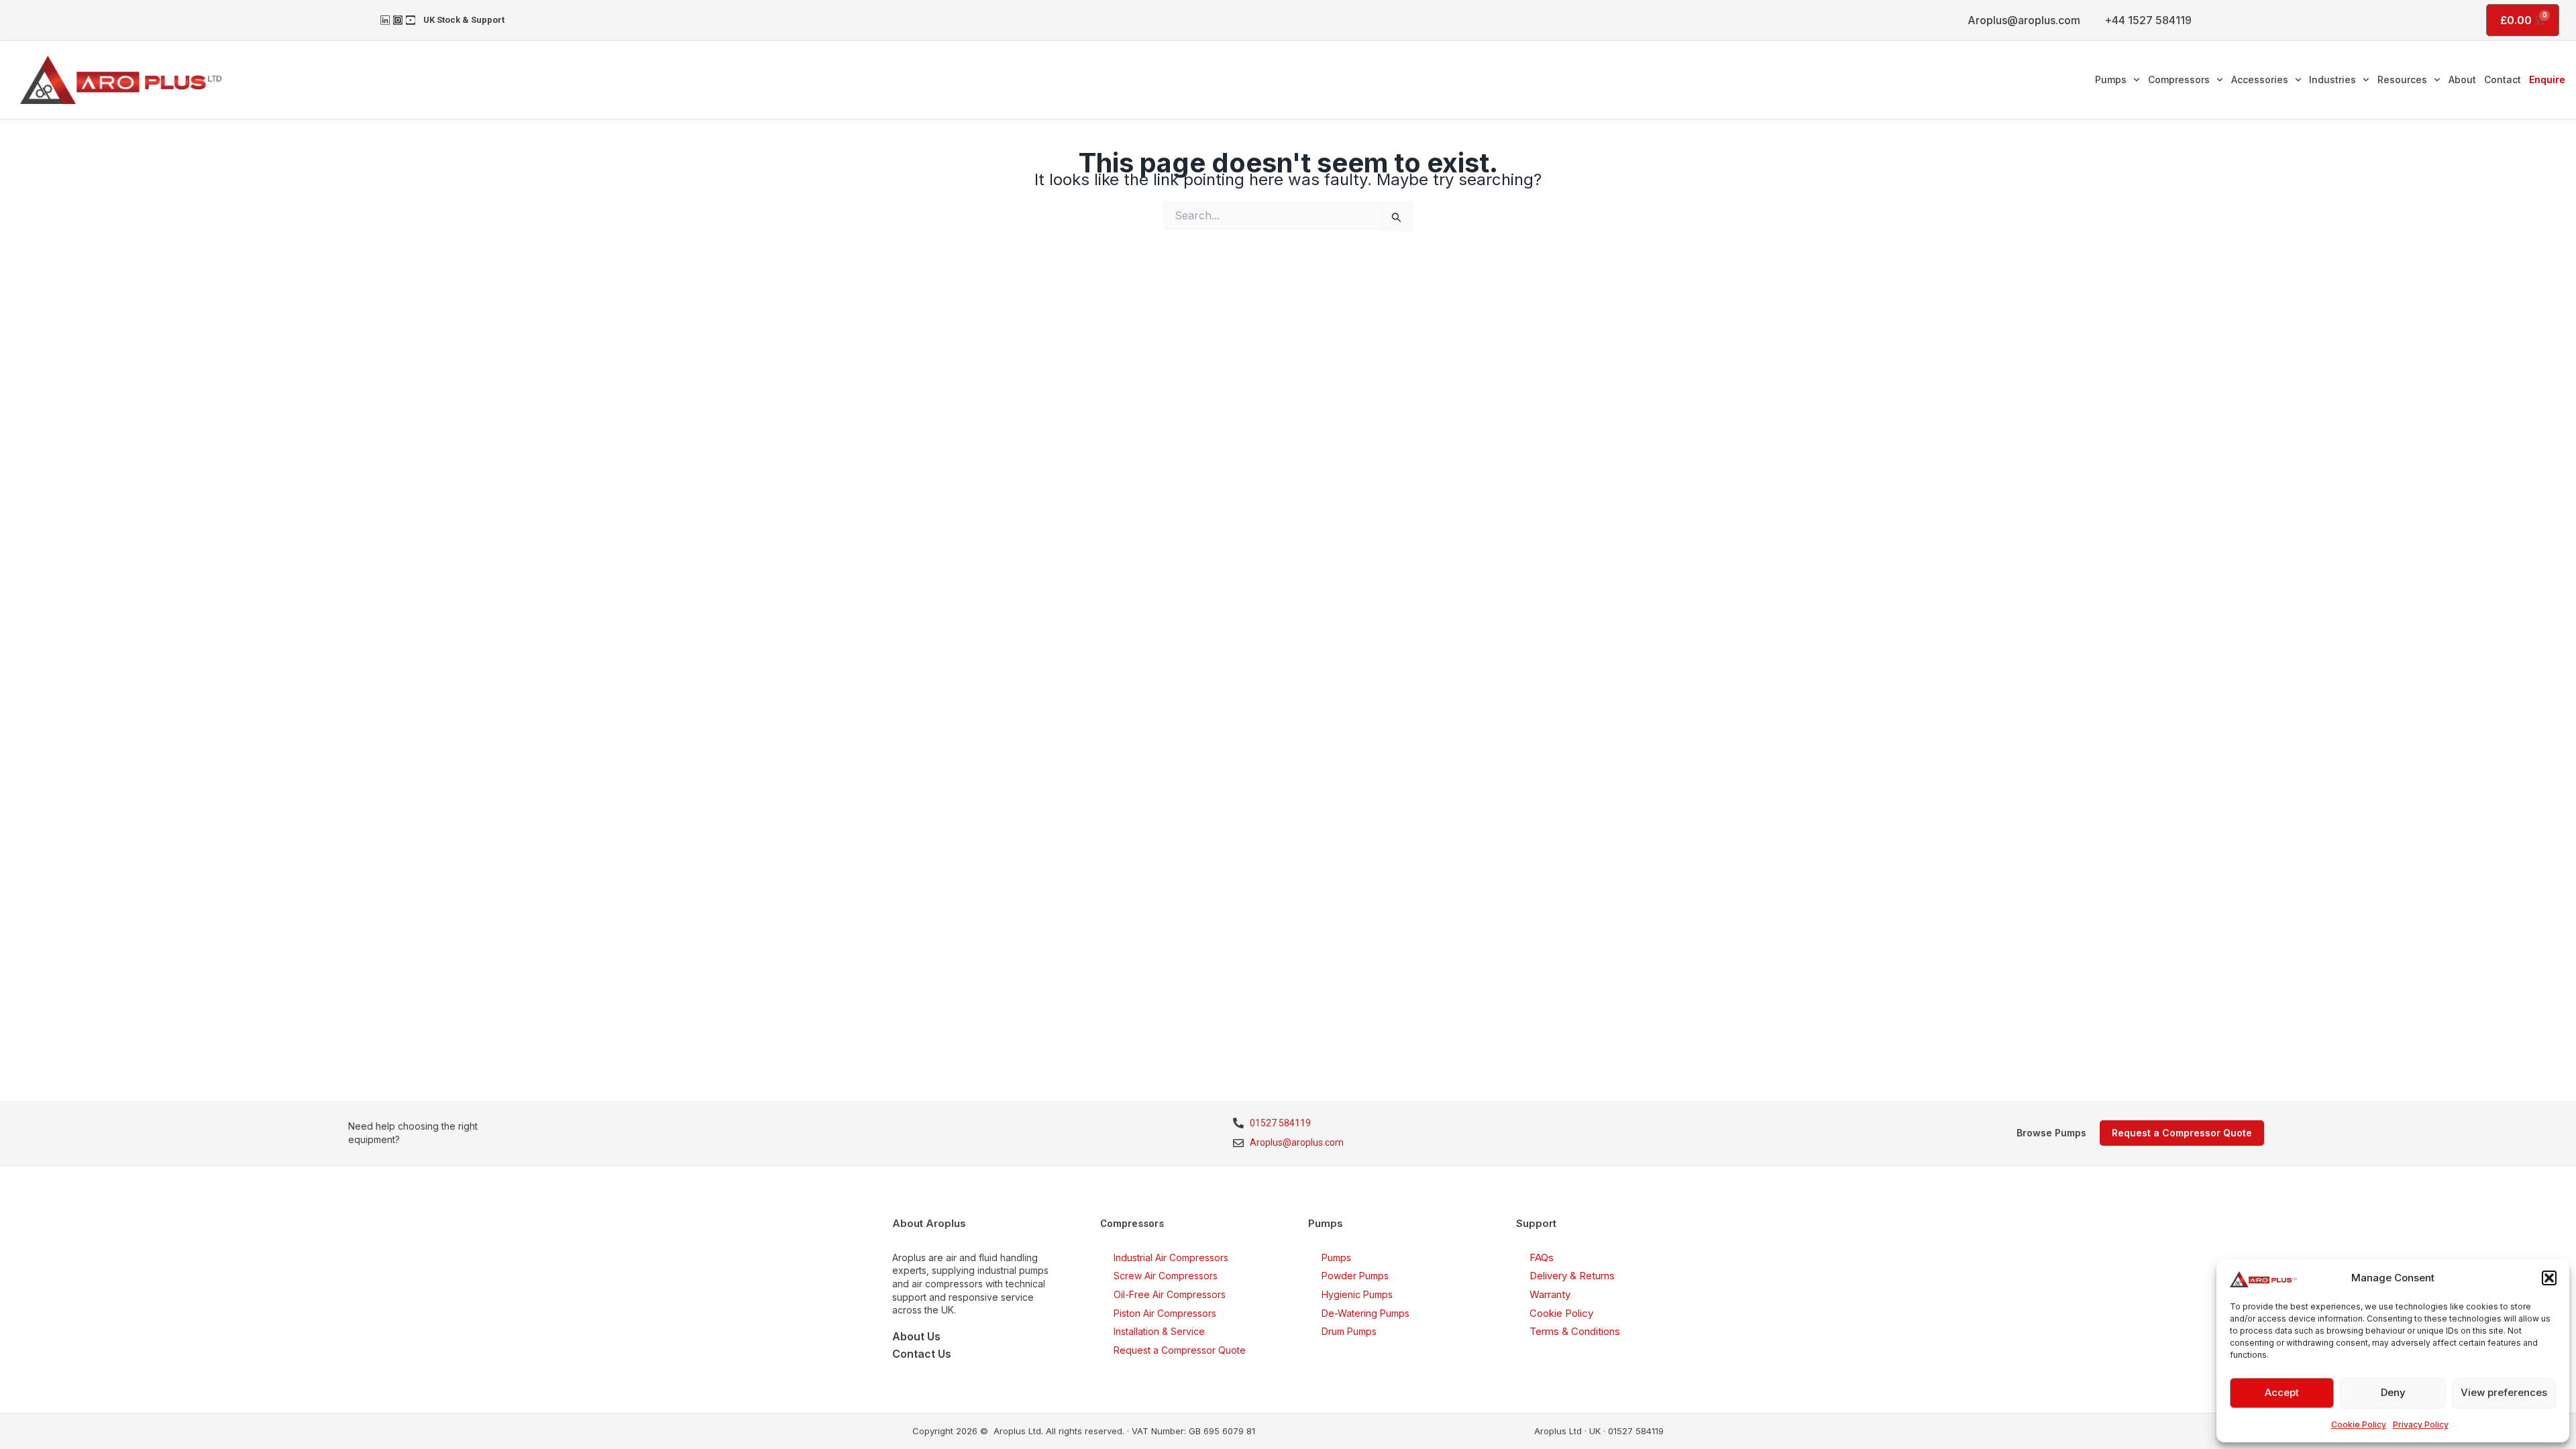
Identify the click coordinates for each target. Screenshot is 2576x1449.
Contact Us (922, 1354)
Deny (2393, 1392)
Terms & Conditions (1575, 1331)
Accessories (2260, 79)
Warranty (1550, 1294)
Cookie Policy (2359, 1425)
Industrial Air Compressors (1171, 1257)
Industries (2332, 79)
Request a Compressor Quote (1180, 1350)
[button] (2549, 1278)
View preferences (2504, 1392)
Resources (2402, 79)
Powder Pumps (1355, 1276)
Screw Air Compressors (1166, 1276)
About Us (916, 1336)
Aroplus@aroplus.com (2024, 20)
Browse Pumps (2051, 1133)
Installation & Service (1159, 1331)
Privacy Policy (2421, 1425)
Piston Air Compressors (1165, 1313)
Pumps (2111, 79)
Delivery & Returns (1572, 1276)
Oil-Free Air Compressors (1170, 1294)
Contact (2503, 79)
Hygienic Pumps (1357, 1294)
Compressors (2179, 79)
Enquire (2547, 79)
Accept (2282, 1392)
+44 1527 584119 (2148, 20)
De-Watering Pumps (1365, 1313)
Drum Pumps (1349, 1331)
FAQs (1542, 1257)
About (2462, 79)
